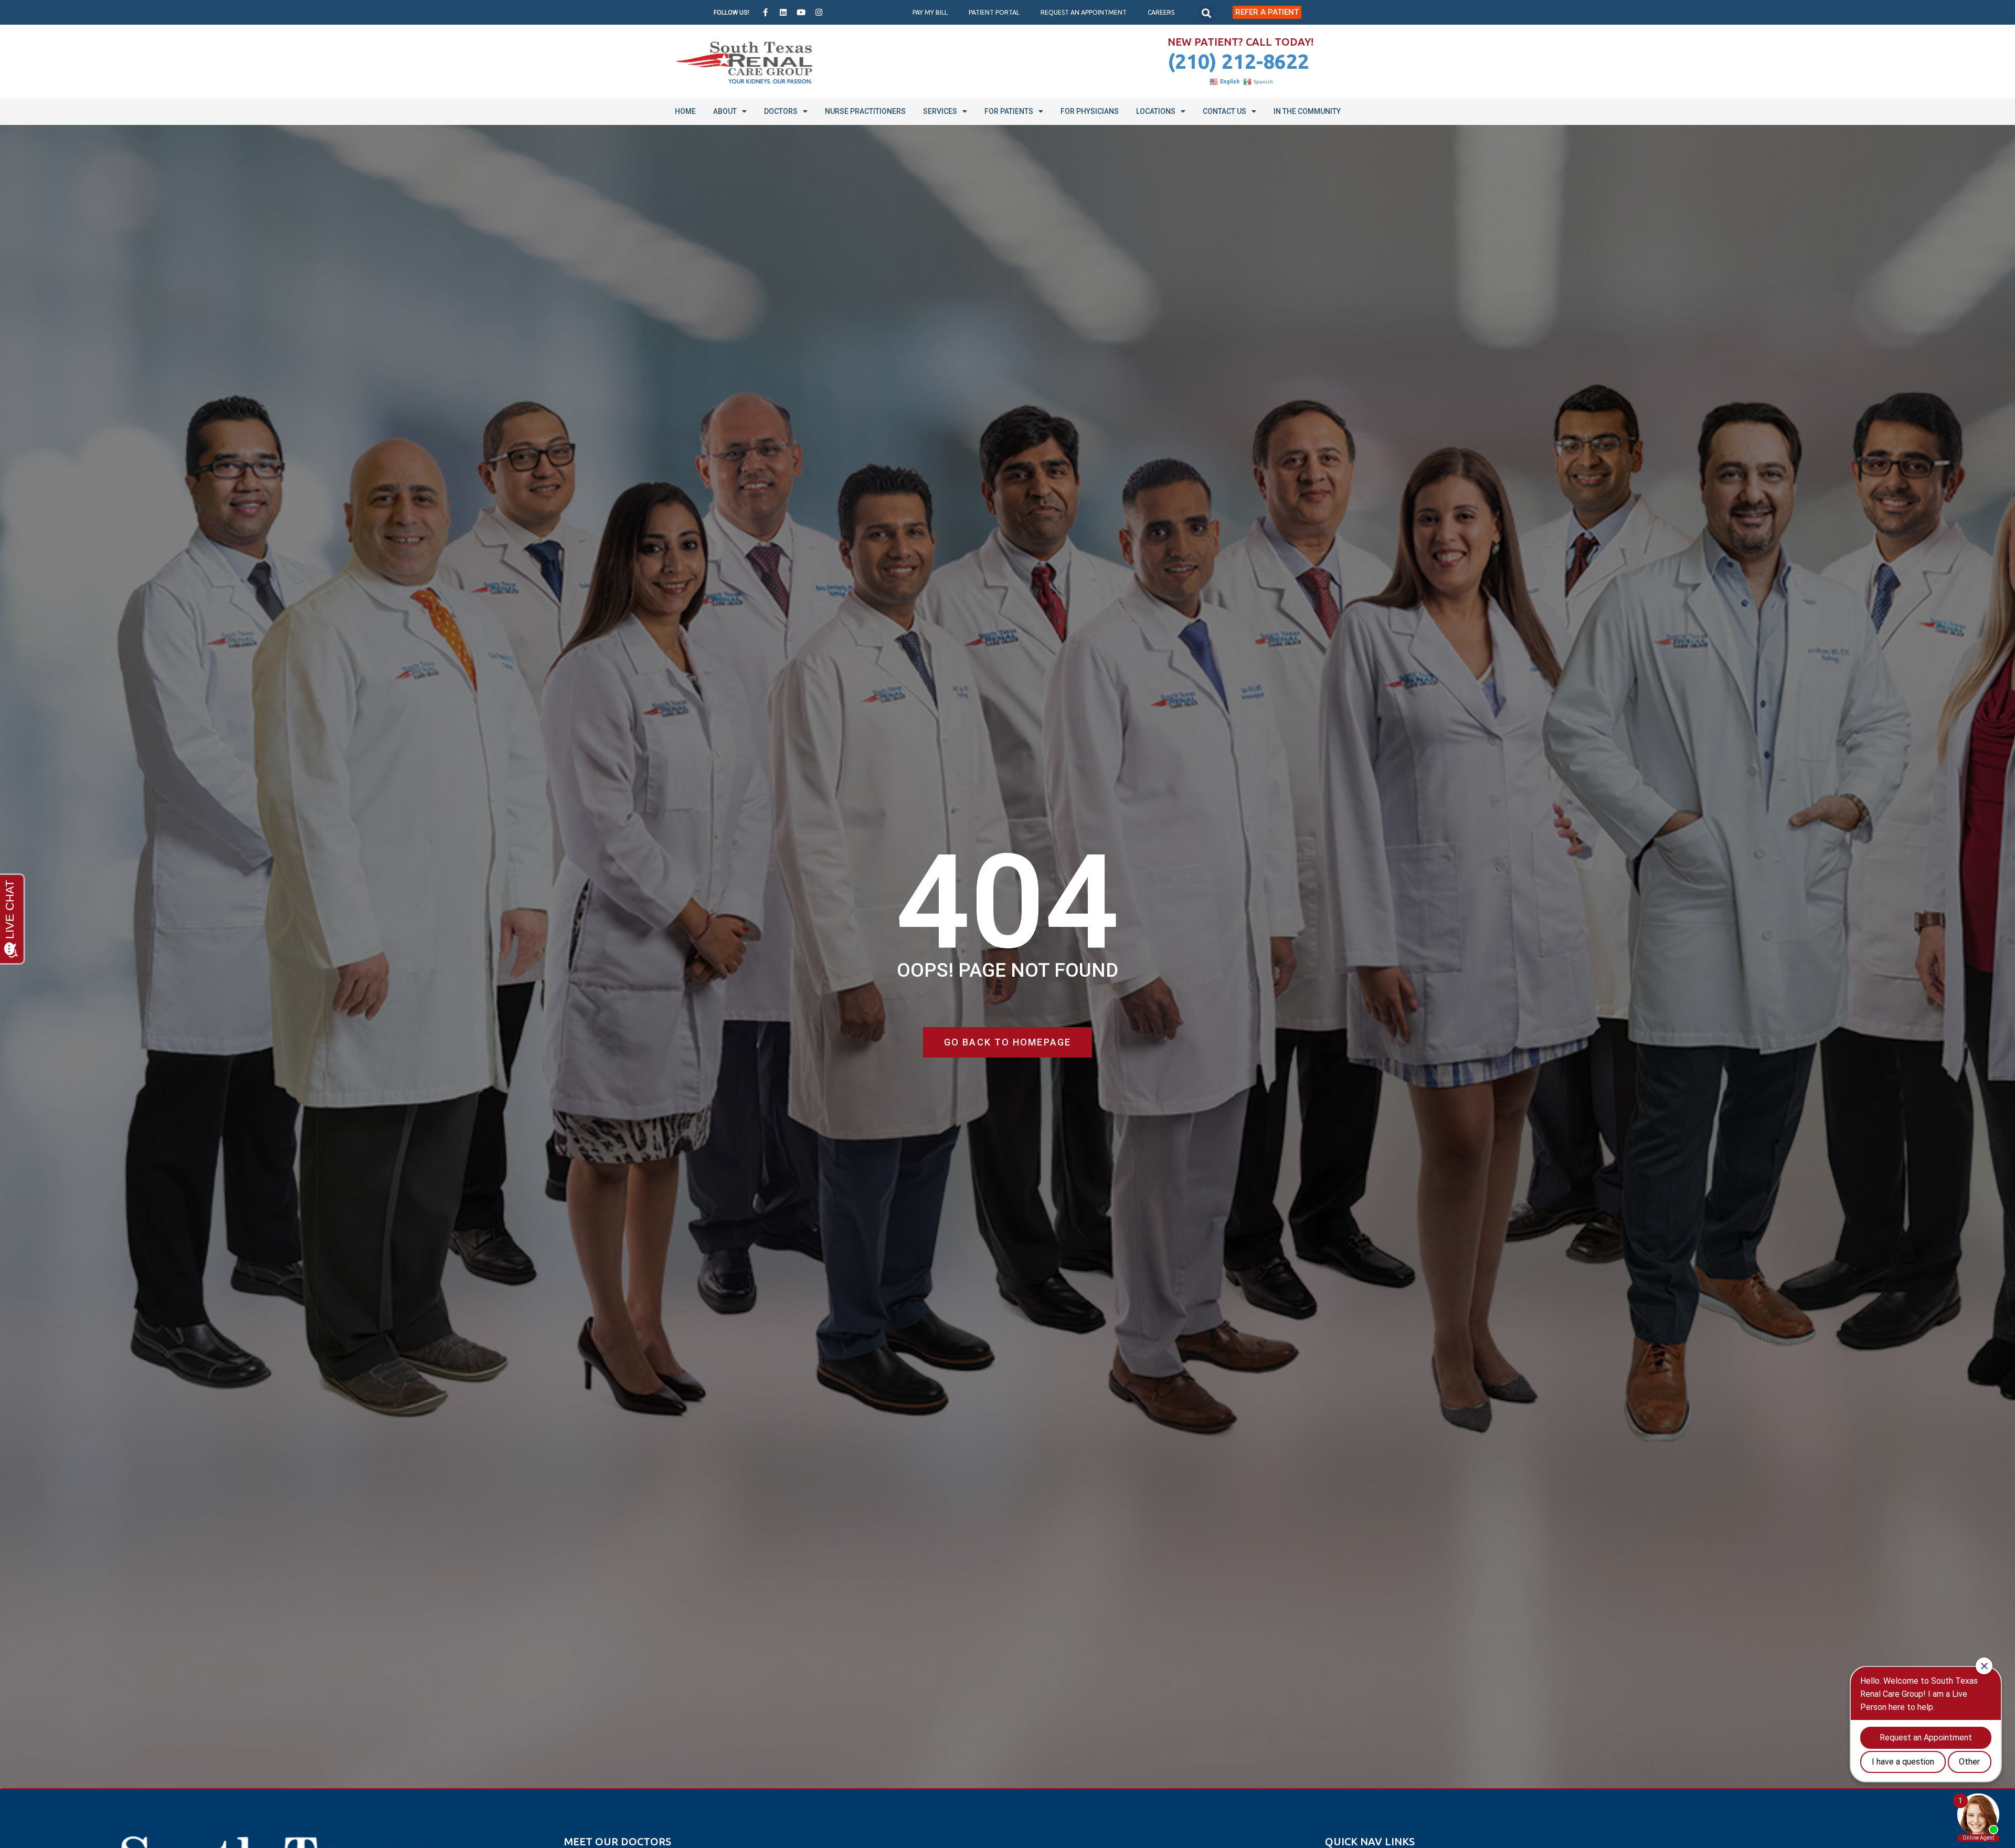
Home (685, 111)
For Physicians (1090, 111)
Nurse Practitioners (865, 111)
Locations (1156, 111)
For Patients (1009, 111)
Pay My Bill (930, 12)
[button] (1206, 14)
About (725, 111)
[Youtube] (801, 13)
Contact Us (1224, 111)
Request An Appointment (1084, 12)
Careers (1161, 12)
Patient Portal (994, 12)
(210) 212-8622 (1238, 61)
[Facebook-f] (766, 13)
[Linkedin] (783, 13)
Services (940, 111)
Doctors (781, 111)
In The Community (1307, 111)
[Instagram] (819, 13)
